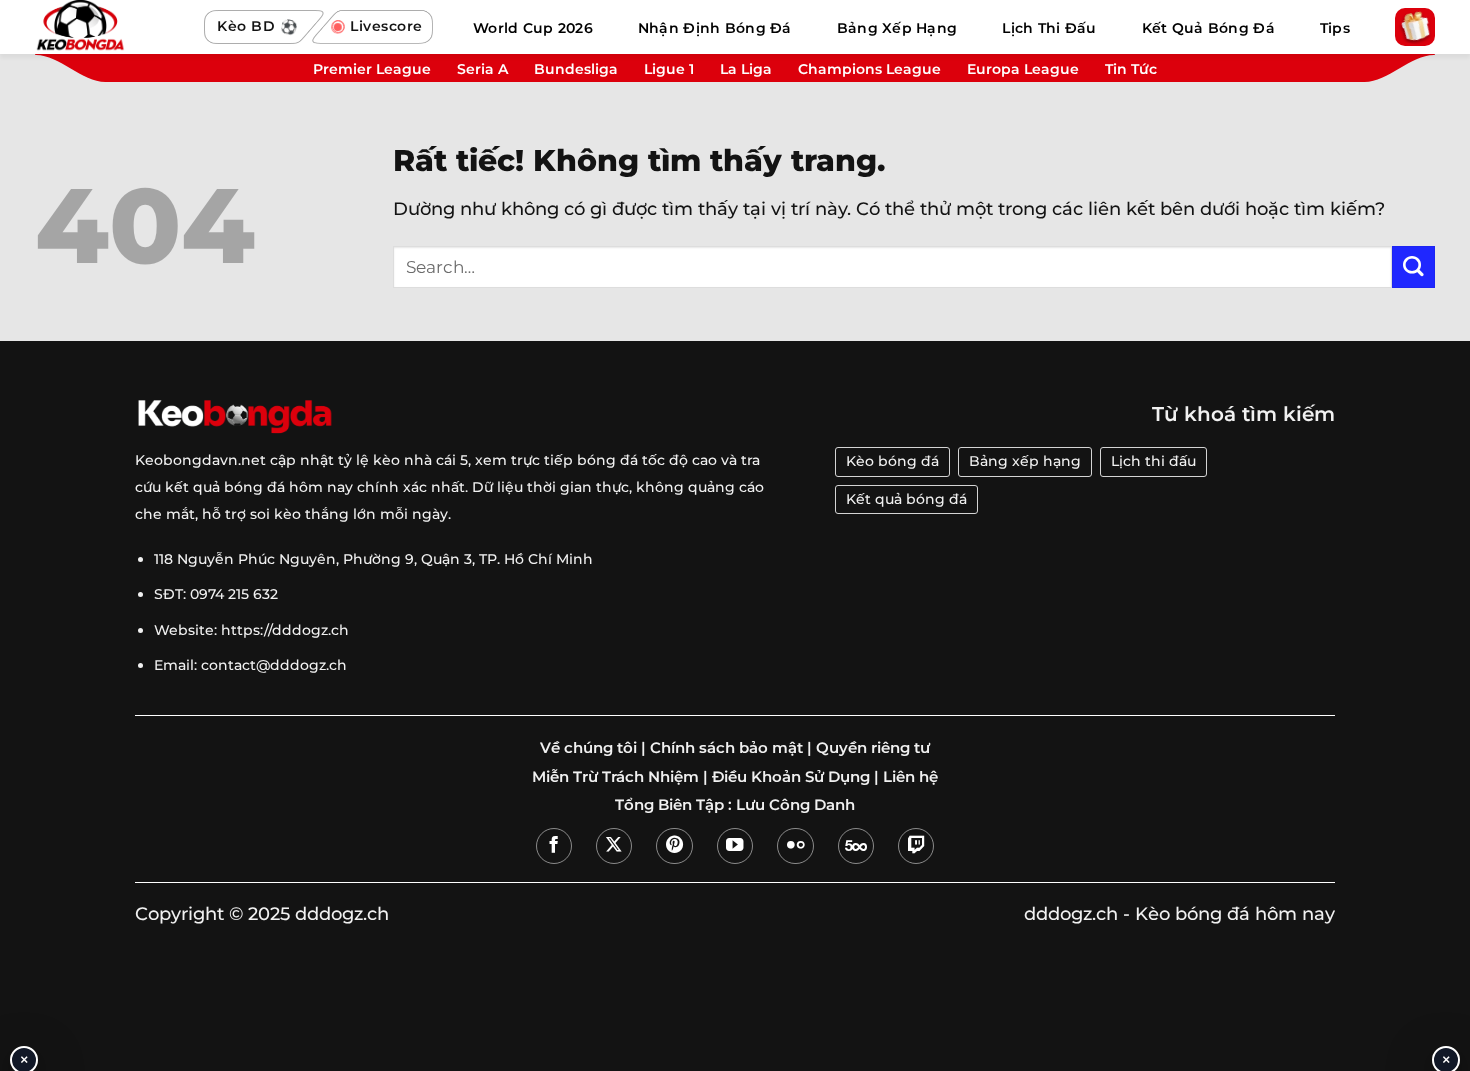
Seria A (482, 69)
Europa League (1023, 69)
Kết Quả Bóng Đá (1208, 28)
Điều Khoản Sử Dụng (791, 777)
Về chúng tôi (588, 748)
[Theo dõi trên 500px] (856, 846)
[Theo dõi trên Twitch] (916, 846)
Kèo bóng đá (892, 461)
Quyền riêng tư (873, 748)
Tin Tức (1131, 69)
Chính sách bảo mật (726, 748)
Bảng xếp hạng (1025, 461)
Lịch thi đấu (1153, 461)
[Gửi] (1413, 267)
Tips (1335, 28)
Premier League (372, 69)
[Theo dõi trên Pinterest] (674, 846)
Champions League (869, 69)
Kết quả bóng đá (906, 499)
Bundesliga (576, 69)
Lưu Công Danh (795, 805)
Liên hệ (910, 777)
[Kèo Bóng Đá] (110, 27)
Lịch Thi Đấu (1049, 28)
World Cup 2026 (533, 28)
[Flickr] (795, 846)
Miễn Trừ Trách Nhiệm (615, 777)
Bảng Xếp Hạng (897, 28)
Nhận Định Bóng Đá (715, 28)
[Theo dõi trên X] (614, 846)
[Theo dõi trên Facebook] (554, 846)
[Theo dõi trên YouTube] (735, 846)
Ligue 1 (669, 69)
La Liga (746, 69)
